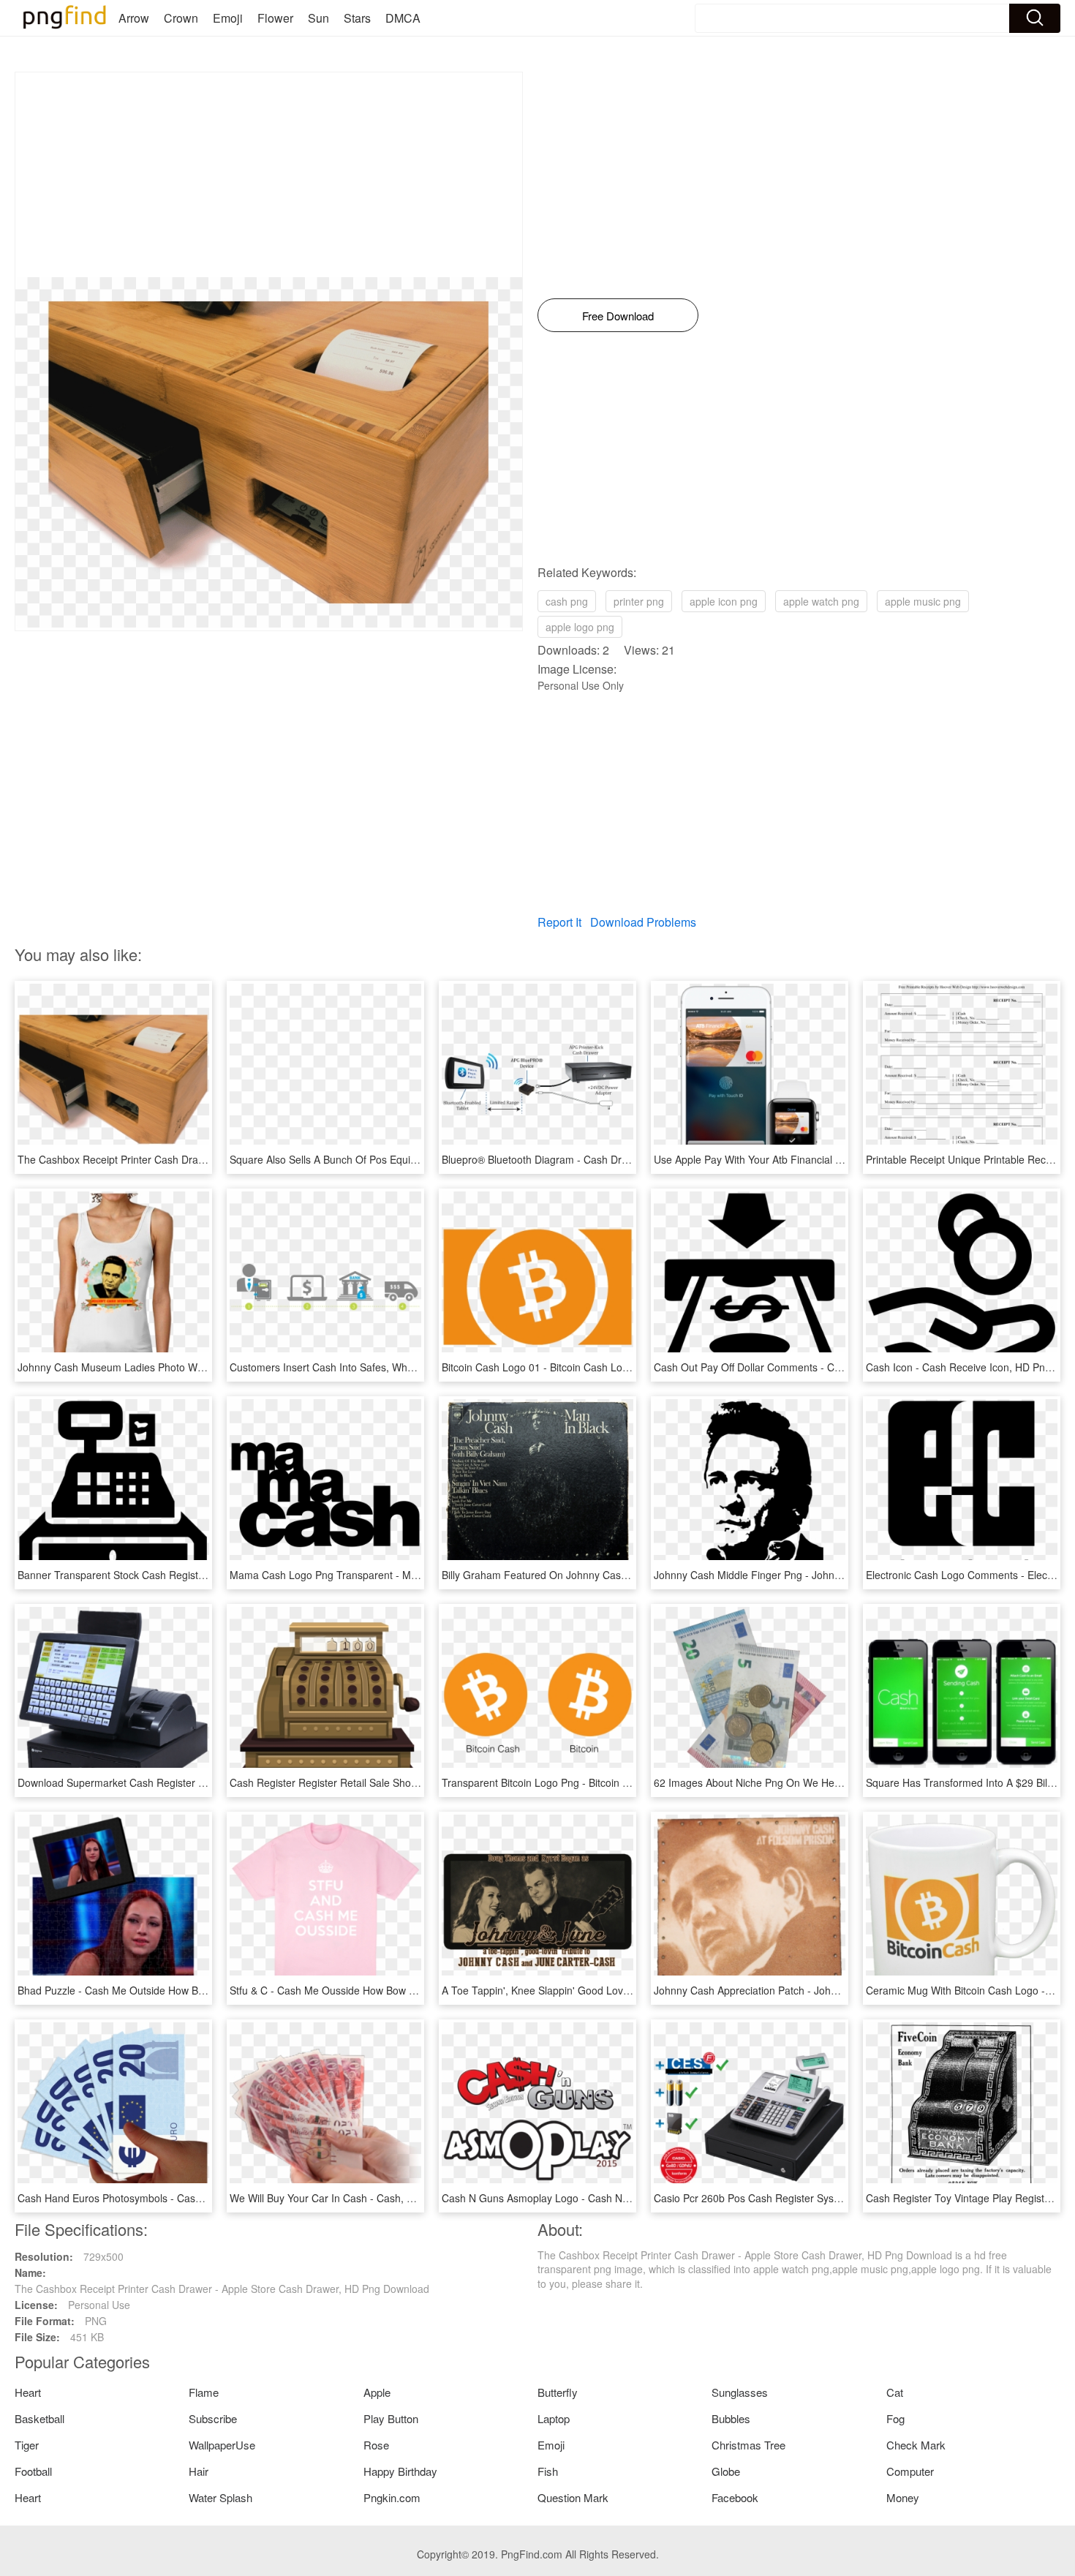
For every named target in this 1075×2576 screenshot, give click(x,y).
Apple (377, 2392)
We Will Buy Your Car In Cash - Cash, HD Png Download (361, 2198)
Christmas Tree (748, 2445)
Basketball (39, 2418)
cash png (567, 601)
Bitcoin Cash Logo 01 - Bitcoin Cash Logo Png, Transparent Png (590, 1367)
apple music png (923, 601)
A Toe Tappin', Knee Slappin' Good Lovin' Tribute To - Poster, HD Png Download (627, 1990)
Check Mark (916, 2445)
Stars (357, 18)
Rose (376, 2445)
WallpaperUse (222, 2445)
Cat (895, 2392)
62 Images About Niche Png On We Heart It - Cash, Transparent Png (813, 1782)
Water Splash (220, 2497)
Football (33, 2471)
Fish (548, 2471)
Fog (895, 2418)
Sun (318, 18)
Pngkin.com (392, 2497)
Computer (910, 2471)
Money (903, 2497)
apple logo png (580, 627)
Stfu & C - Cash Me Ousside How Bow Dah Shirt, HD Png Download (386, 1990)
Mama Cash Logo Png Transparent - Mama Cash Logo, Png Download (394, 1575)
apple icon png (724, 601)
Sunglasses (740, 2392)
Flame (204, 2392)
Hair (199, 2471)
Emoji (228, 18)
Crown (181, 18)
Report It (559, 922)
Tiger (27, 2445)
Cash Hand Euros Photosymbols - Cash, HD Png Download (155, 2198)
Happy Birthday (400, 2471)
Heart (28, 2392)
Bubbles (731, 2418)
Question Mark (573, 2497)
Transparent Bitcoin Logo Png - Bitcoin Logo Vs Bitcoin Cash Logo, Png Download (631, 1782)
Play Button (391, 2418)
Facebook (735, 2497)
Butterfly (558, 2392)
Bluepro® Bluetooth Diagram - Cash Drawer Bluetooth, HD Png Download (612, 1159)
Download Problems (643, 922)
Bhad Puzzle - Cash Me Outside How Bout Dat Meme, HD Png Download (186, 1990)
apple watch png (821, 601)
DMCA (403, 18)
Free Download (618, 316)
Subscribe (213, 2418)
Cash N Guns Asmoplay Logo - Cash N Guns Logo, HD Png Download (604, 2198)
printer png (639, 601)
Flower (275, 18)
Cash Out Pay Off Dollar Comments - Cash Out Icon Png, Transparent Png (826, 1367)
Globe (726, 2471)
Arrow (134, 18)
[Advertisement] (269, 175)
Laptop (554, 2418)
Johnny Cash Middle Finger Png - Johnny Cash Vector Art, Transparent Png (829, 1575)
